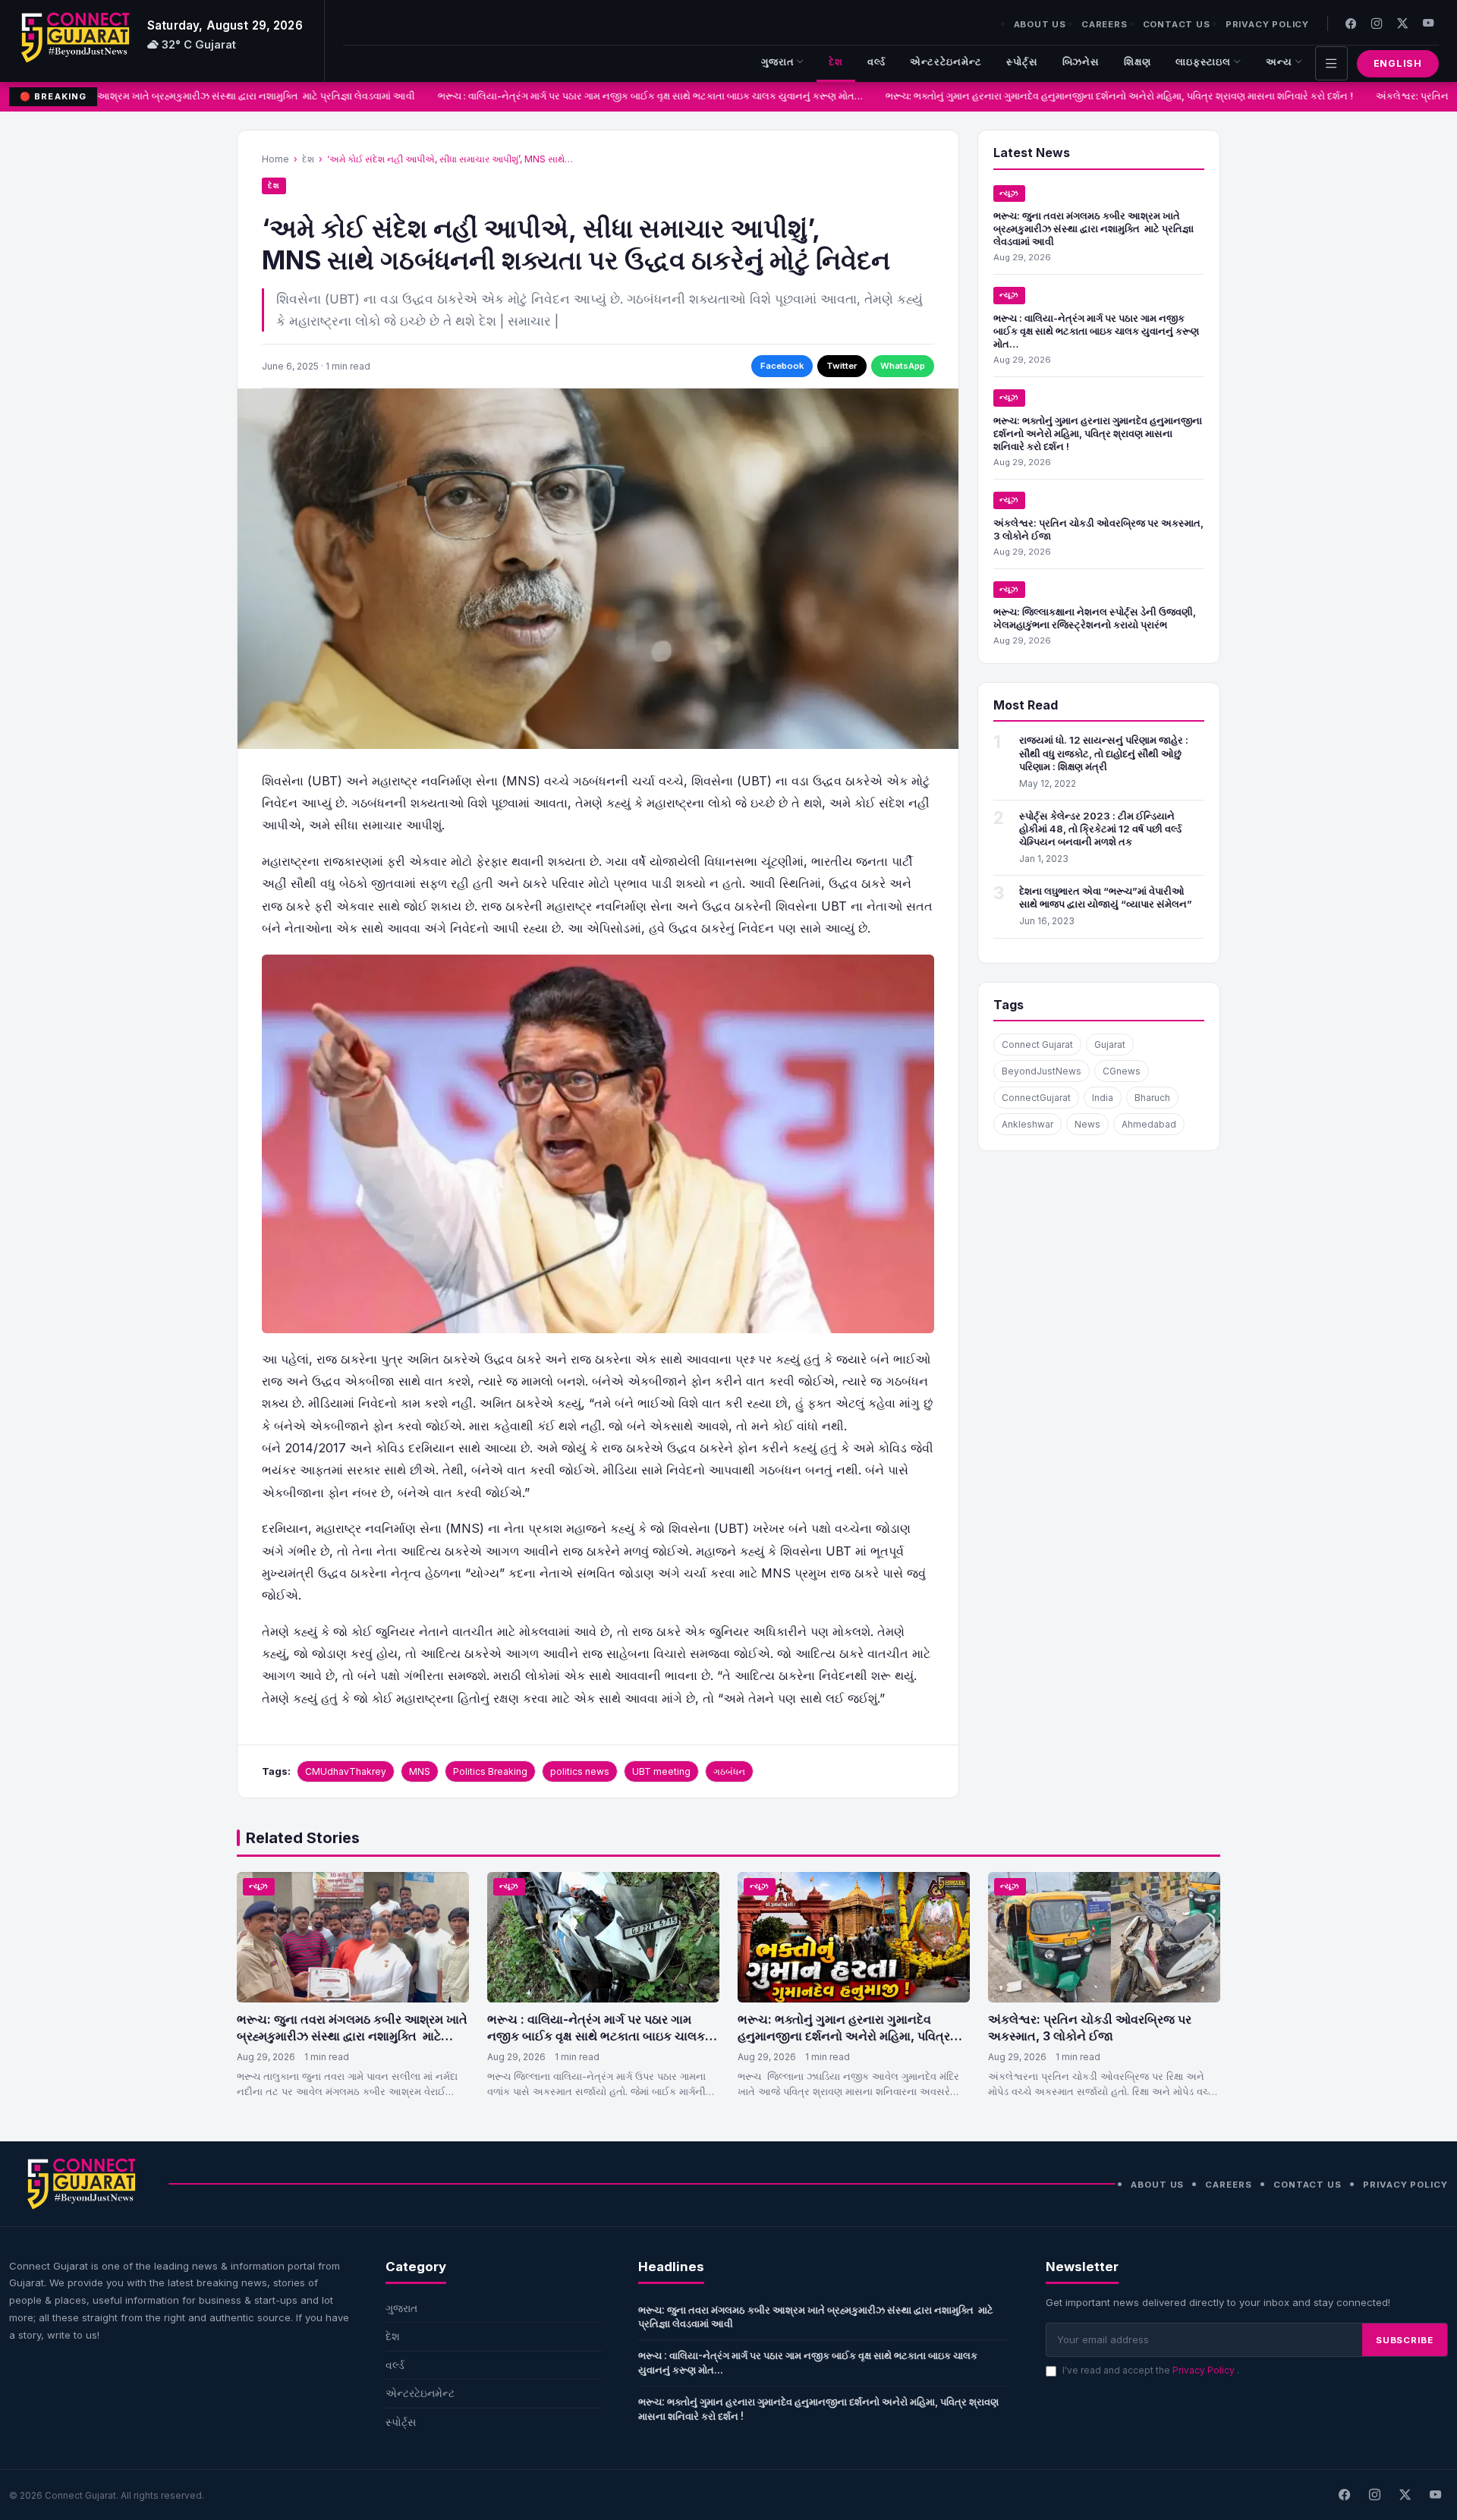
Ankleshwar (1027, 1124)
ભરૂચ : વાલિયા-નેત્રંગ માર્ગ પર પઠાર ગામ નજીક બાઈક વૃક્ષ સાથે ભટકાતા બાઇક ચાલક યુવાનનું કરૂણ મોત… (623, 96)
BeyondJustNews (1042, 1071)
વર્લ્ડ (876, 62)
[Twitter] (1402, 23)
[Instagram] (1377, 23)
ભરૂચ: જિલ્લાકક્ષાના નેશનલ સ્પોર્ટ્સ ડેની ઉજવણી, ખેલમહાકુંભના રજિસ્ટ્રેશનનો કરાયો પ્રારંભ (1095, 618)
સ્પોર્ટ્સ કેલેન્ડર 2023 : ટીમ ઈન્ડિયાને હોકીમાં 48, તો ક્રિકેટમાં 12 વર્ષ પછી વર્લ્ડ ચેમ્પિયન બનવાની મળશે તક (1100, 829)
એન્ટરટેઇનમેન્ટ (946, 62)
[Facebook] (1351, 23)
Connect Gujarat (1037, 1044)
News (1087, 1124)
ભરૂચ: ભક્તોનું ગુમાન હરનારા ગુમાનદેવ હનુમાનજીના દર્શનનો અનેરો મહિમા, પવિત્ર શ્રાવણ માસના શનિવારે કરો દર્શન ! (1092, 96)
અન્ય (1279, 62)
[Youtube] (1428, 23)
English (1398, 63)
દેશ (836, 62)
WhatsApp (903, 366)
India (1103, 1098)
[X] (1405, 2495)
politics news (580, 1771)
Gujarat (1110, 1044)
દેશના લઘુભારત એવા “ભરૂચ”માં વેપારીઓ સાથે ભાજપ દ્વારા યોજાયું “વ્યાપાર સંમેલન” (1106, 897)
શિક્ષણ (1138, 62)
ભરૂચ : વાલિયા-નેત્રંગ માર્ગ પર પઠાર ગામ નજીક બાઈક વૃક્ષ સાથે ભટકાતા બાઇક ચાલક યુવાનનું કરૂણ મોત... (808, 2363)
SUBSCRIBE (1405, 2340)
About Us (1040, 24)
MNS (420, 1771)
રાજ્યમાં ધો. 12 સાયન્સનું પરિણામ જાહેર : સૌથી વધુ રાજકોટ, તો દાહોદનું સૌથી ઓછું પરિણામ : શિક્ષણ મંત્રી (1104, 753)
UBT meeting (661, 1771)
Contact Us (1177, 24)
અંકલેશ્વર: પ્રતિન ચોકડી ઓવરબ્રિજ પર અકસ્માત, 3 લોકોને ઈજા (1090, 2028)
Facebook (782, 366)
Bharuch (1152, 1098)
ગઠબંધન (729, 1771)
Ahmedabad (1149, 1124)
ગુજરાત (778, 62)
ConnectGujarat (1036, 1098)
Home (275, 159)
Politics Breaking (490, 1771)
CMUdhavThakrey (346, 1771)
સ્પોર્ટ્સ (1022, 62)
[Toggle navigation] (1331, 63)
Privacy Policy (1267, 24)
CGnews (1122, 1071)
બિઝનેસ (1081, 62)
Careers (1105, 24)
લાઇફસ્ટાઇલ (1203, 62)
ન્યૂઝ (1009, 193)
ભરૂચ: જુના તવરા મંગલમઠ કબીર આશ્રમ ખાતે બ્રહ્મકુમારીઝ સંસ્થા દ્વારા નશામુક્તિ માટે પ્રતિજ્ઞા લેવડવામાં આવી (1094, 228)
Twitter (842, 366)
